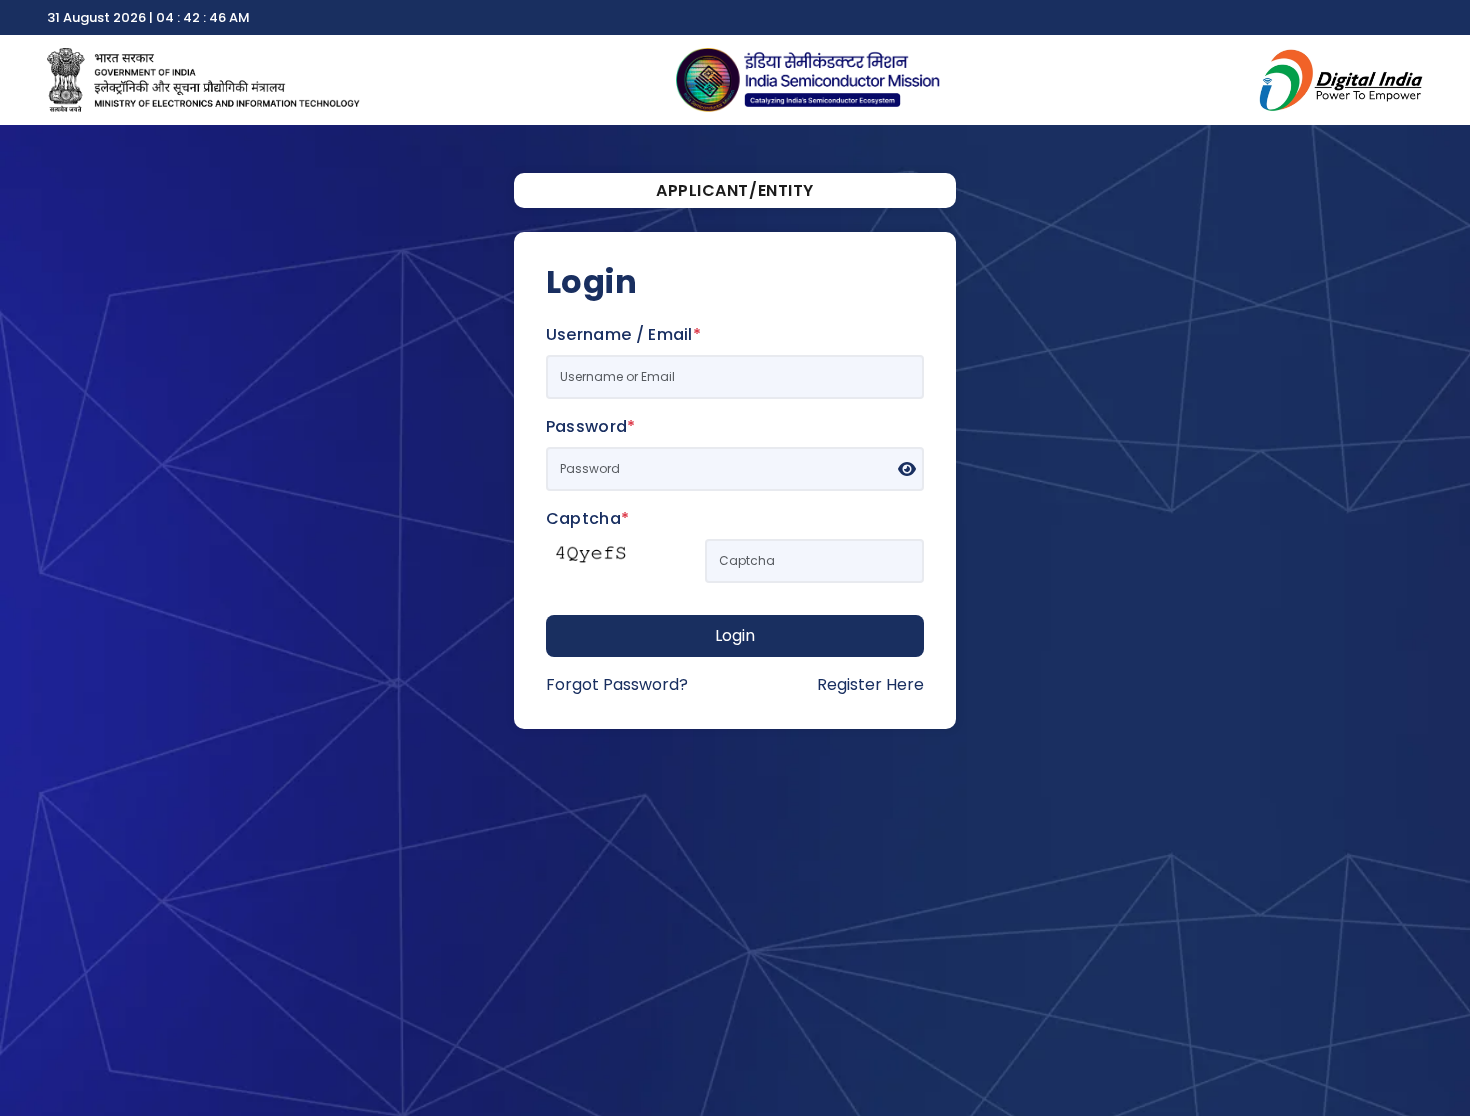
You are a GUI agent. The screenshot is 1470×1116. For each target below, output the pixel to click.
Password (591, 426)
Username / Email (623, 334)
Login (735, 635)
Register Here (870, 684)
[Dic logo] (1340, 78)
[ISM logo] (808, 78)
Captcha (588, 518)
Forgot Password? (617, 684)
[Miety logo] (203, 78)
